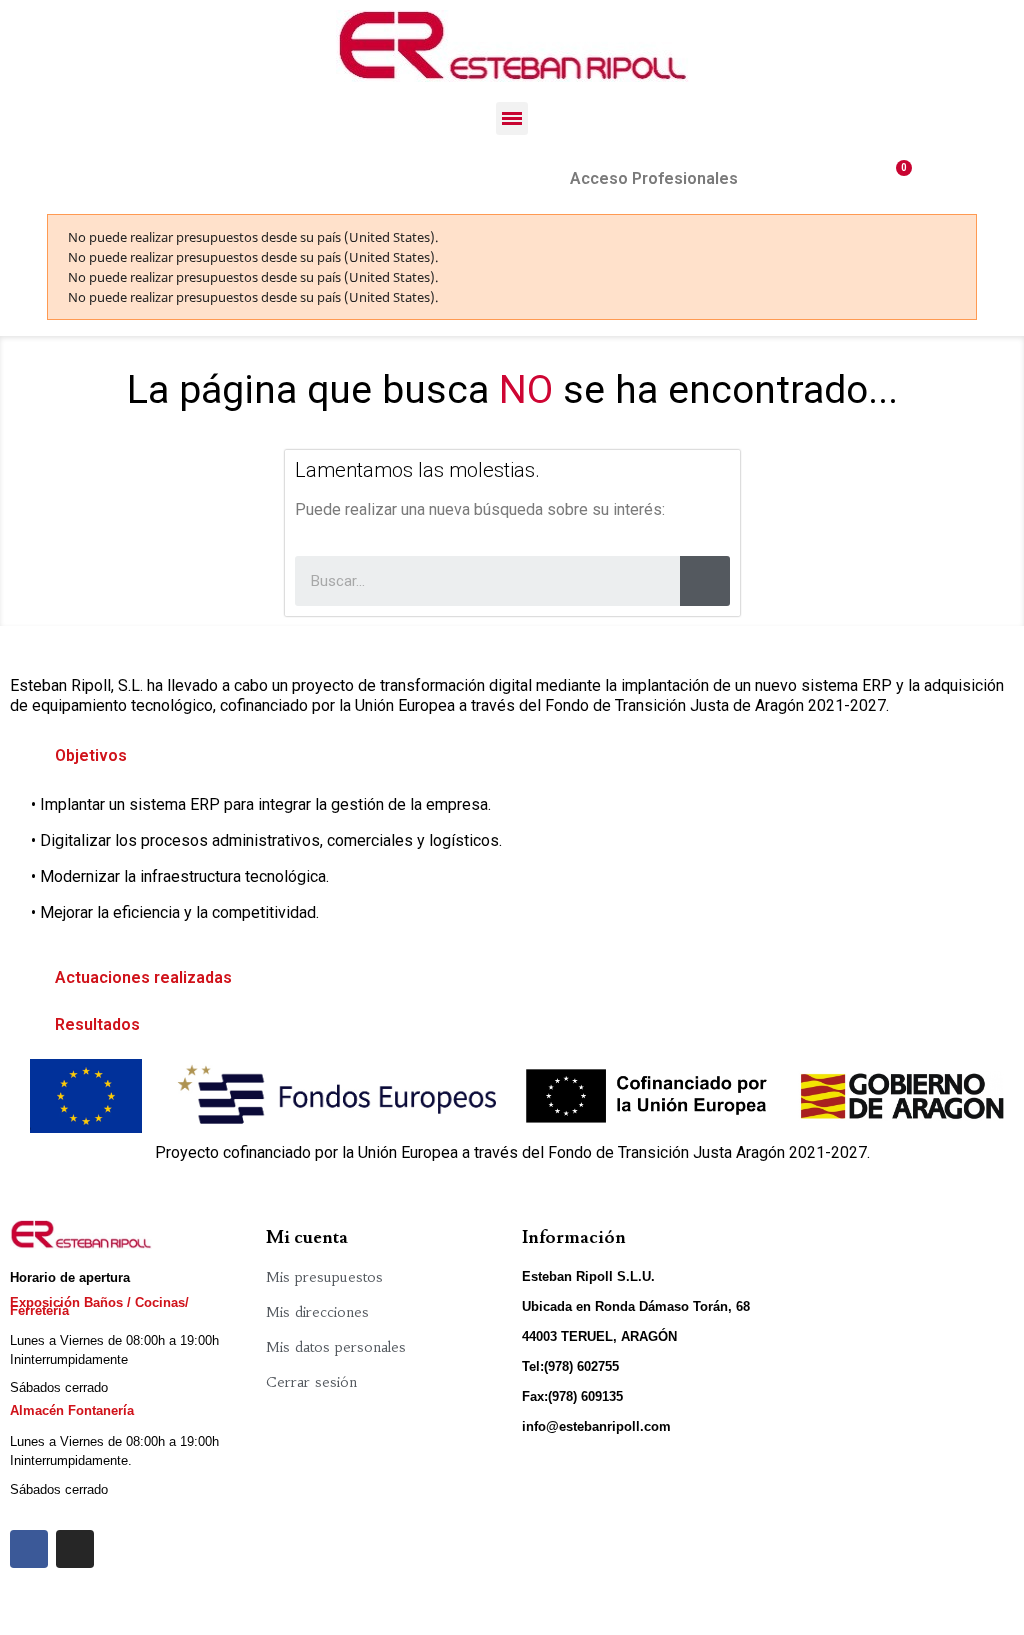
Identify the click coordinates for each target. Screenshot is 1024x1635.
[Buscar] (705, 581)
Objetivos (91, 755)
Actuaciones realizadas (143, 977)
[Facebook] (29, 1549)
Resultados (97, 1024)
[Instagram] (75, 1549)
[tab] (512, 756)
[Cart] (896, 178)
